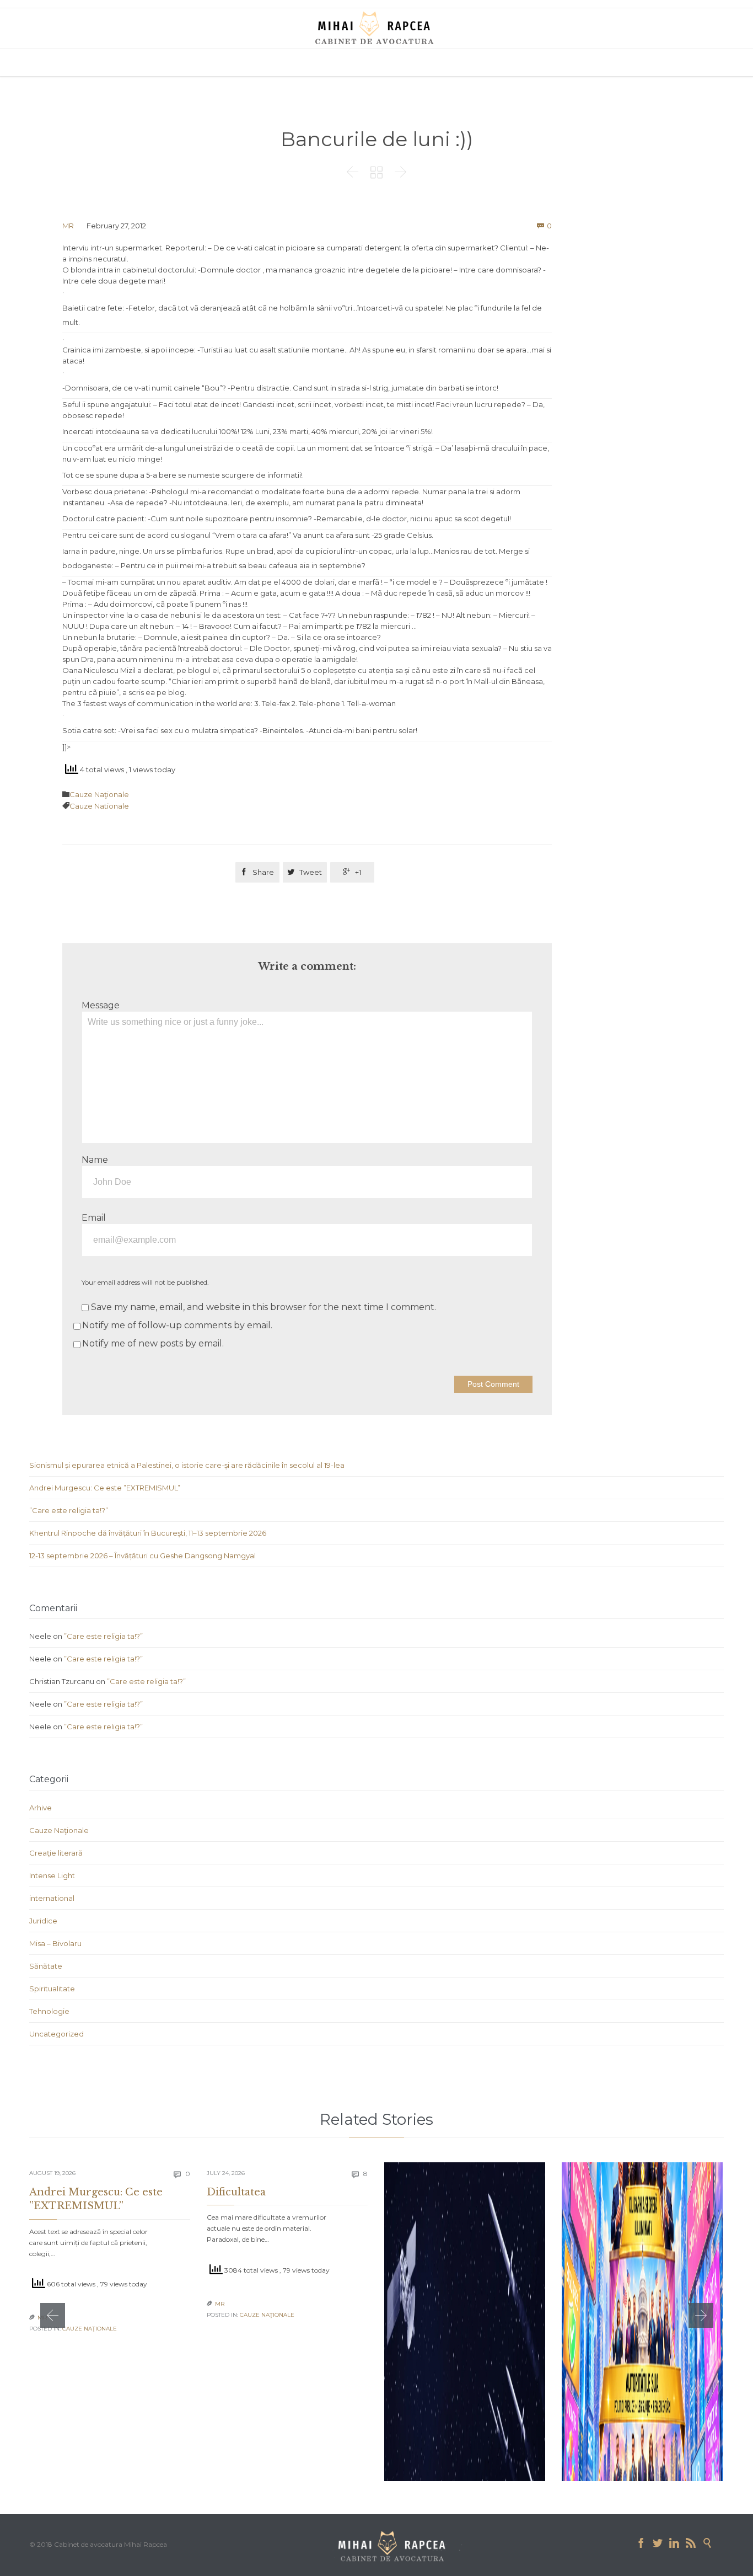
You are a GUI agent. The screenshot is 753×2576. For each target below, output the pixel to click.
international (52, 1898)
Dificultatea (236, 2192)
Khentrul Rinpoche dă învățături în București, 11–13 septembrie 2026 (148, 1533)
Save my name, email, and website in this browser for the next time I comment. (262, 1307)
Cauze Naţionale (99, 794)
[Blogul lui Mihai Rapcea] (376, 28)
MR (68, 226)
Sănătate (46, 1966)
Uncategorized (57, 2034)
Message (101, 1005)
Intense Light (52, 1875)
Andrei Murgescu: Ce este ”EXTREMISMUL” (105, 1488)
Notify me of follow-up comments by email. (177, 1325)
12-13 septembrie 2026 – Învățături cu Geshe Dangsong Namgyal (142, 1556)
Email (94, 1218)
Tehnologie (49, 2011)
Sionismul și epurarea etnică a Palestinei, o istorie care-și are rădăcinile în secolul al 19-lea (187, 1465)
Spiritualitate (52, 1989)
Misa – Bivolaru (55, 1943)
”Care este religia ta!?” (69, 1510)
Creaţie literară (56, 1853)
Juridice (43, 1921)
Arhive (41, 1808)
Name (95, 1160)
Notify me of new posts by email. (153, 1343)
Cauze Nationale (99, 806)
